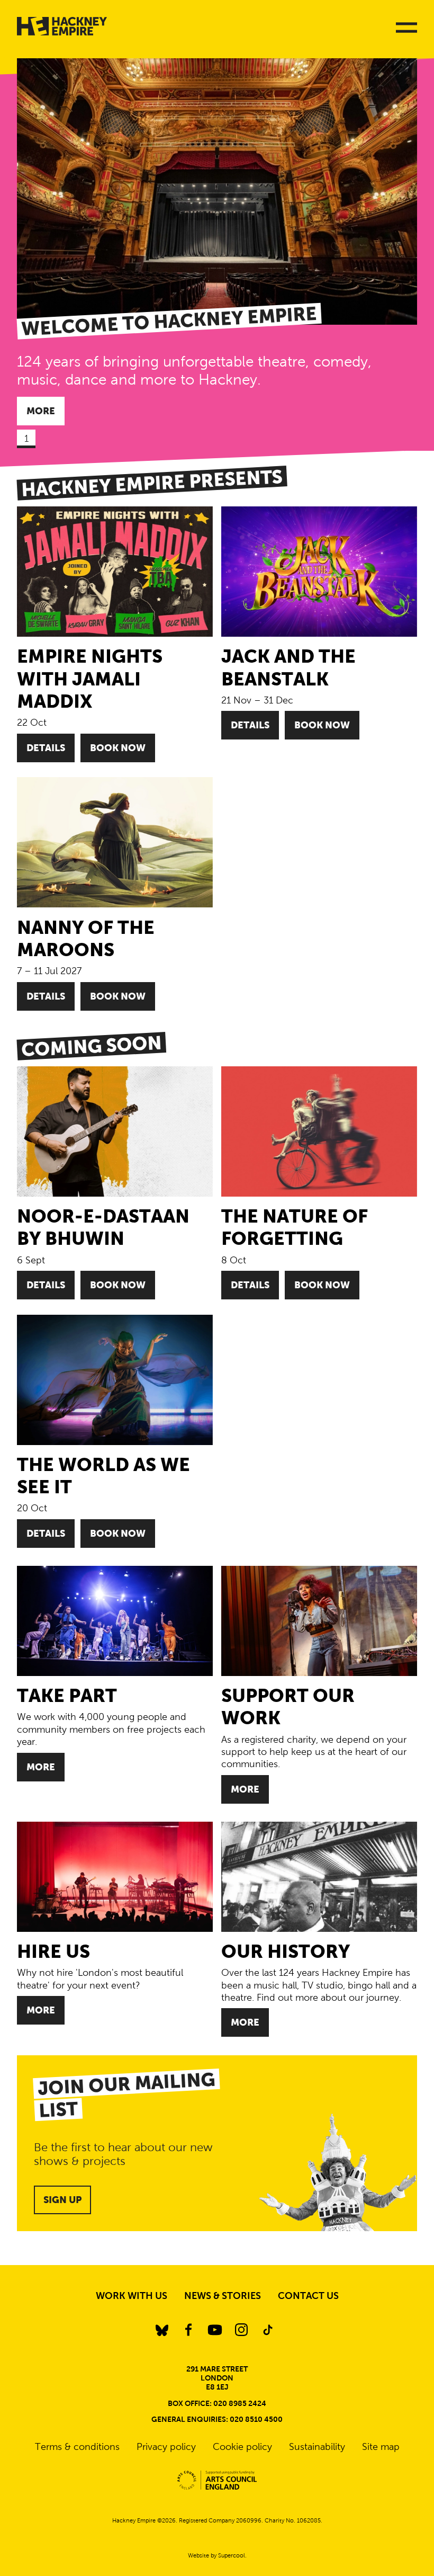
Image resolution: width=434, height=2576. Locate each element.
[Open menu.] (402, 28)
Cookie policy (242, 2447)
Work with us (132, 2296)
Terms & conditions (77, 2447)
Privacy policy (166, 2447)
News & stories (223, 2296)
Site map (381, 2447)
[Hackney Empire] (62, 26)
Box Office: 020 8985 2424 (217, 2403)
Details (46, 748)
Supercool (232, 2555)
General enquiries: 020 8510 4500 (217, 2419)
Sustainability (317, 2447)
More (41, 411)
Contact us (308, 2296)
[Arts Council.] (217, 2480)
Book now (118, 748)
